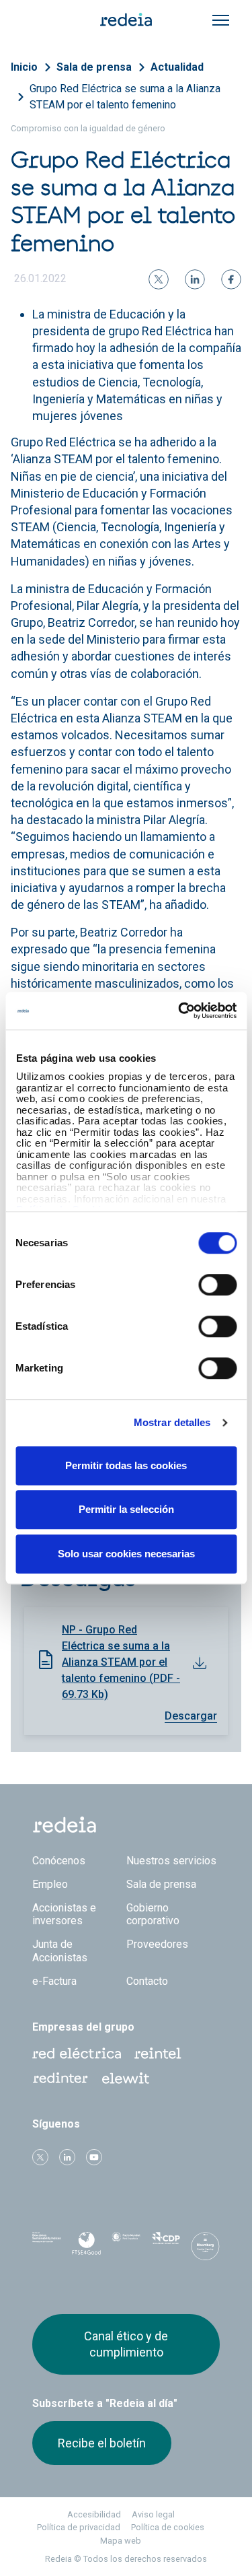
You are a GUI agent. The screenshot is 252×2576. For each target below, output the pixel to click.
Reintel (158, 2054)
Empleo (50, 1884)
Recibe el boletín (102, 2443)
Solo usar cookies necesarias (126, 1554)
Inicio (24, 67)
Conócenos (59, 1861)
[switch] (217, 1285)
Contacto (147, 1981)
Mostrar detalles (172, 1422)
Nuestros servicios (171, 1861)
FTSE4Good (86, 2249)
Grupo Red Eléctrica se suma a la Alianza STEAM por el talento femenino (125, 97)
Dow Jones (47, 2246)
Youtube (94, 2157)
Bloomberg (205, 2250)
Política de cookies (168, 2527)
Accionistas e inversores (64, 1914)
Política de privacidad (79, 2527)
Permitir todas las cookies (126, 1465)
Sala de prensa (94, 67)
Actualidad (177, 67)
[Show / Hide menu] (221, 20)
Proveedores (157, 1944)
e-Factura (54, 1981)
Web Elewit (126, 2078)
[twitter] (159, 279)
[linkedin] (195, 279)
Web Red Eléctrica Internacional (60, 2078)
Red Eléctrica (77, 2054)
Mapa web (121, 2541)
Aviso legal (153, 2514)
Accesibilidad (94, 2514)
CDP (166, 2246)
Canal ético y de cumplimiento (126, 2344)
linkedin (67, 2157)
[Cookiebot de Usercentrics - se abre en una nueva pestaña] (179, 1011)
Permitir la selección (126, 1509)
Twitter (40, 2157)
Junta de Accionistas (60, 1951)
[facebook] (231, 279)
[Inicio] (126, 19)
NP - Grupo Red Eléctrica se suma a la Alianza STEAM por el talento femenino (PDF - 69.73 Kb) (121, 1662)
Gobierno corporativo (153, 1914)
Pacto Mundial (126, 2247)
